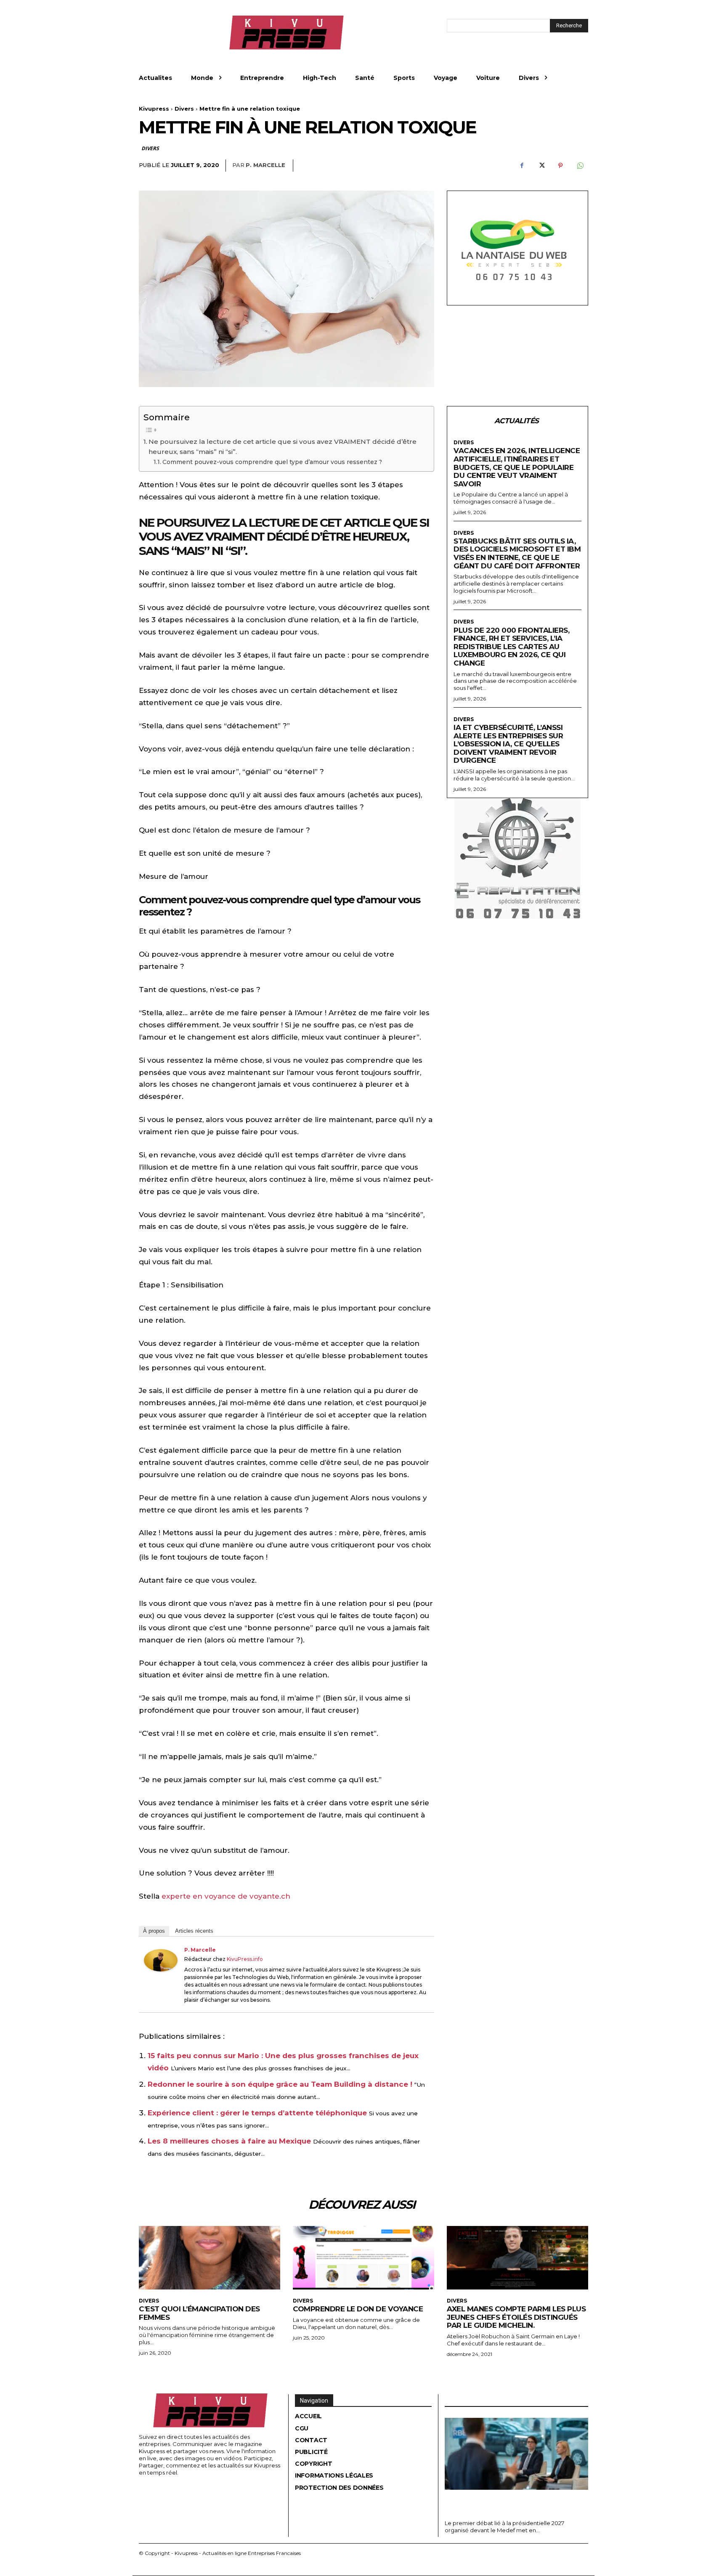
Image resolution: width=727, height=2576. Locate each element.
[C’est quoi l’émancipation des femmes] (210, 2258)
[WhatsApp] (580, 166)
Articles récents (194, 1931)
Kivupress (154, 109)
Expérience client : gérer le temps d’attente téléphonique (257, 2113)
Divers (184, 109)
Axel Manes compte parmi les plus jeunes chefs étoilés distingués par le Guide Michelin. (516, 2317)
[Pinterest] (560, 166)
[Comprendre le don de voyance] (363, 2258)
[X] (541, 166)
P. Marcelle (265, 165)
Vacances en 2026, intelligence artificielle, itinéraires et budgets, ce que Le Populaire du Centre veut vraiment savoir (517, 467)
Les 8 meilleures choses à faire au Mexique (229, 2141)
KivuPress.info (245, 1959)
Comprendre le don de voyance (358, 2309)
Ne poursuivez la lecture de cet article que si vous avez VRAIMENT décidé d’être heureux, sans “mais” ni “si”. (283, 447)
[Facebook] (522, 166)
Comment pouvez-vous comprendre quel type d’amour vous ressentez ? (272, 462)
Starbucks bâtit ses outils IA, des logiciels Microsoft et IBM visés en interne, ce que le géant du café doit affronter (517, 553)
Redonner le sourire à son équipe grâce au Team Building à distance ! (280, 2084)
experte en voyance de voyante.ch (226, 1896)
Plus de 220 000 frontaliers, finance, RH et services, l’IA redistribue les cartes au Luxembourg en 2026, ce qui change (511, 647)
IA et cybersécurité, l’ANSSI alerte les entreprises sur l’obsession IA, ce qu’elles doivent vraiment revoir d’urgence (508, 744)
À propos (154, 1931)
